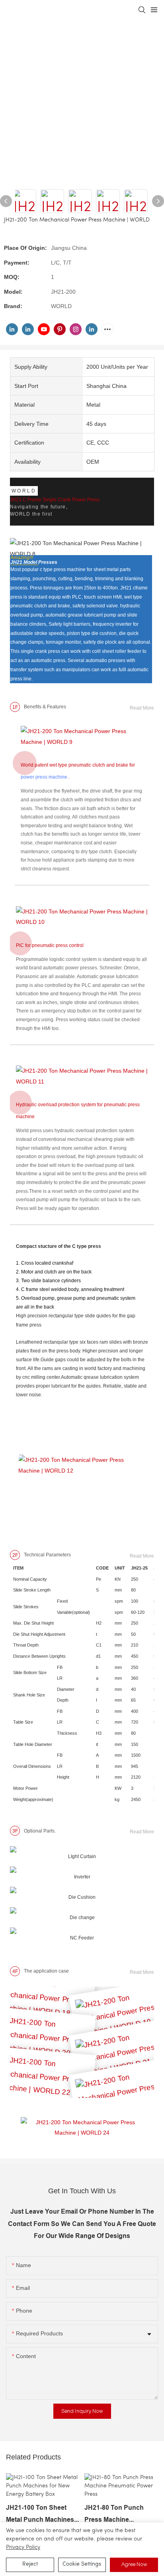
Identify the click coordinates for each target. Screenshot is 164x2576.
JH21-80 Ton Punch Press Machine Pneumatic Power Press (120, 2515)
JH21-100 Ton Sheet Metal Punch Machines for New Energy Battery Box (42, 2515)
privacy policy (23, 2547)
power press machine (44, 777)
